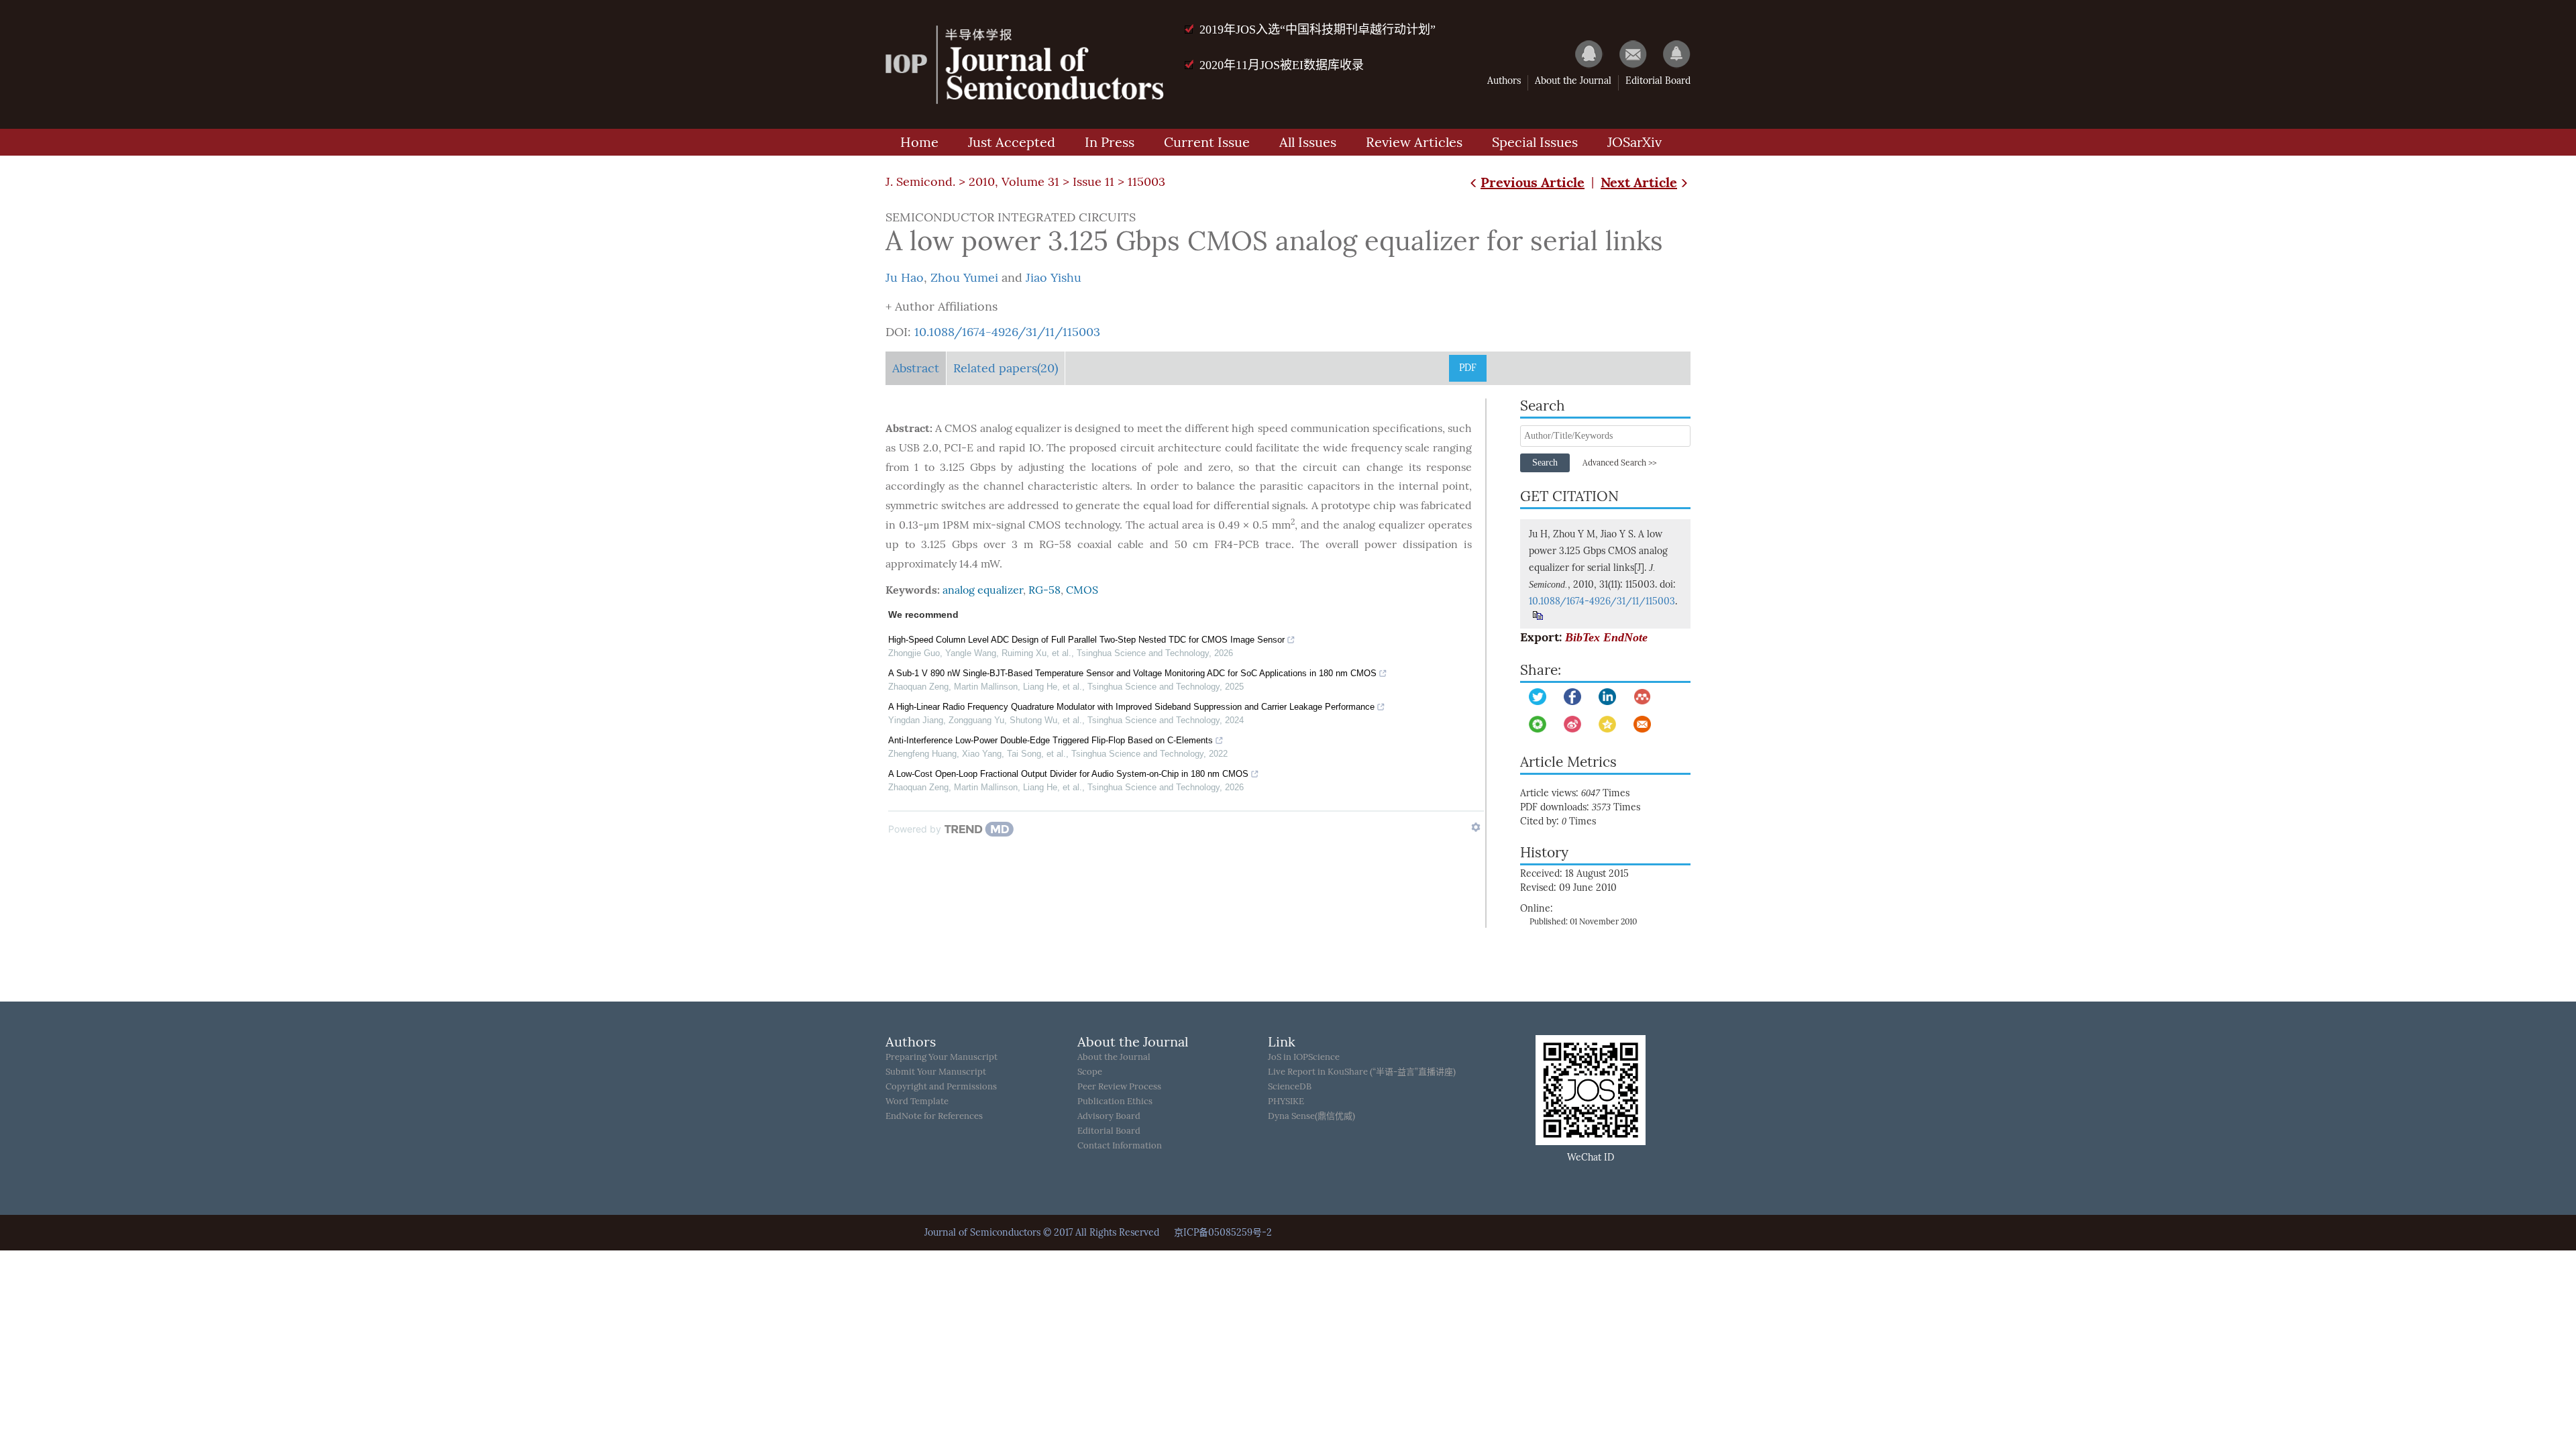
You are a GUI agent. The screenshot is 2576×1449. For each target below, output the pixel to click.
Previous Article (1533, 182)
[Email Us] (1626, 54)
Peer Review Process (1119, 1086)
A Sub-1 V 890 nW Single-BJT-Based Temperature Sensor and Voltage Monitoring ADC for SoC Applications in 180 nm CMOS (1132, 673)
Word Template (917, 1101)
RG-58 (1044, 590)
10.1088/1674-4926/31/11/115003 (1007, 332)
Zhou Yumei (964, 278)
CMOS (1082, 590)
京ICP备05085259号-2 (1223, 1233)
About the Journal (1573, 81)
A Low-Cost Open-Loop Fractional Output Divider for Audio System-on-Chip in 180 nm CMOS (1068, 774)
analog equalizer (983, 590)
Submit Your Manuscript (936, 1072)
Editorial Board (1658, 81)
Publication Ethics (1115, 1101)
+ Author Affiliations (942, 307)
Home (919, 142)
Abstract (916, 368)
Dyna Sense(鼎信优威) (1311, 1116)
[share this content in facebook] (1572, 697)
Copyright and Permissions (941, 1086)
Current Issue (1207, 142)
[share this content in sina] (1572, 724)
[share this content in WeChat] (1538, 724)
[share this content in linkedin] (1607, 697)
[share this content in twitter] (1538, 697)
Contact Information (1120, 1145)
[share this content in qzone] (1607, 724)
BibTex (1582, 637)
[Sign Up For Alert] (1670, 54)
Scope (1090, 1072)
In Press (1110, 142)
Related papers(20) (1006, 368)
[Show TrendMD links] (1476, 827)
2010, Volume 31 (1014, 182)
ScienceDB (1290, 1086)
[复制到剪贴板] (1537, 615)
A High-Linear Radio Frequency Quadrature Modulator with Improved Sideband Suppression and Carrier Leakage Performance (1131, 707)
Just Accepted (1012, 142)
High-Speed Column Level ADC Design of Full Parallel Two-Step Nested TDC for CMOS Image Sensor (1086, 640)
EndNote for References (934, 1116)
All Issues (1308, 142)
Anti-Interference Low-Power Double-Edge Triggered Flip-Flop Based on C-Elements (1051, 740)
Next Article (1639, 182)
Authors (1504, 81)
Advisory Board (1109, 1116)
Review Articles (1414, 142)
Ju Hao (905, 278)
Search (1545, 463)
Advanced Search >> (1619, 463)
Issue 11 (1093, 182)
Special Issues (1535, 142)
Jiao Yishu (1054, 278)
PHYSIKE (1286, 1101)
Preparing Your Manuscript (942, 1057)
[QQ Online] (1582, 54)
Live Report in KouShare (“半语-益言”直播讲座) (1362, 1072)
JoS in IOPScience (1304, 1057)
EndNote (1625, 637)
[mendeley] (1642, 697)
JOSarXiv (1634, 142)
